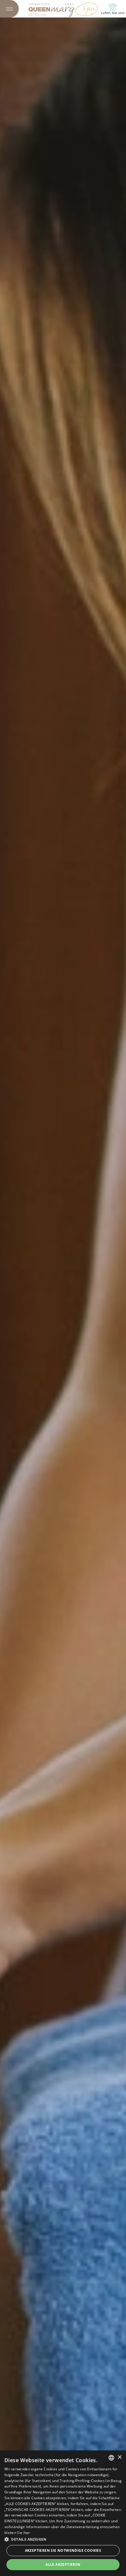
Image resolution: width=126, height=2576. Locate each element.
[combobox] (111, 2458)
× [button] (119, 2457)
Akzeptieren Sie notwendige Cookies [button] (63, 2550)
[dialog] (63, 2513)
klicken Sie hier (17, 2533)
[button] (63, 2539)
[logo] (63, 9)
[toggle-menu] (9, 9)
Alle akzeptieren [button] (63, 2564)
